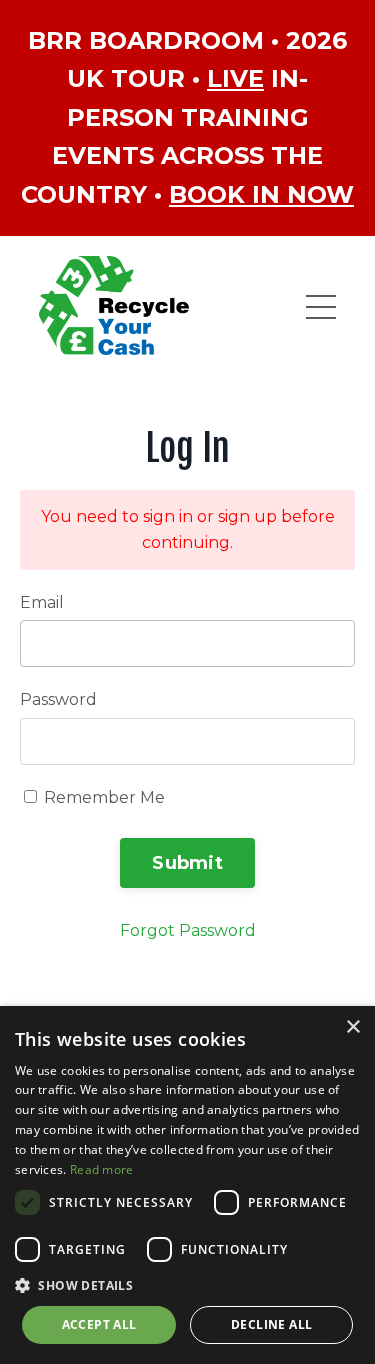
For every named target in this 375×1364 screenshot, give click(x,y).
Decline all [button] (271, 1324)
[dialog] (187, 1185)
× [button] (352, 1027)
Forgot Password (188, 930)
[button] (187, 1285)
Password (58, 699)
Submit (187, 863)
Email (42, 602)
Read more (102, 1169)
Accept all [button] (99, 1324)
